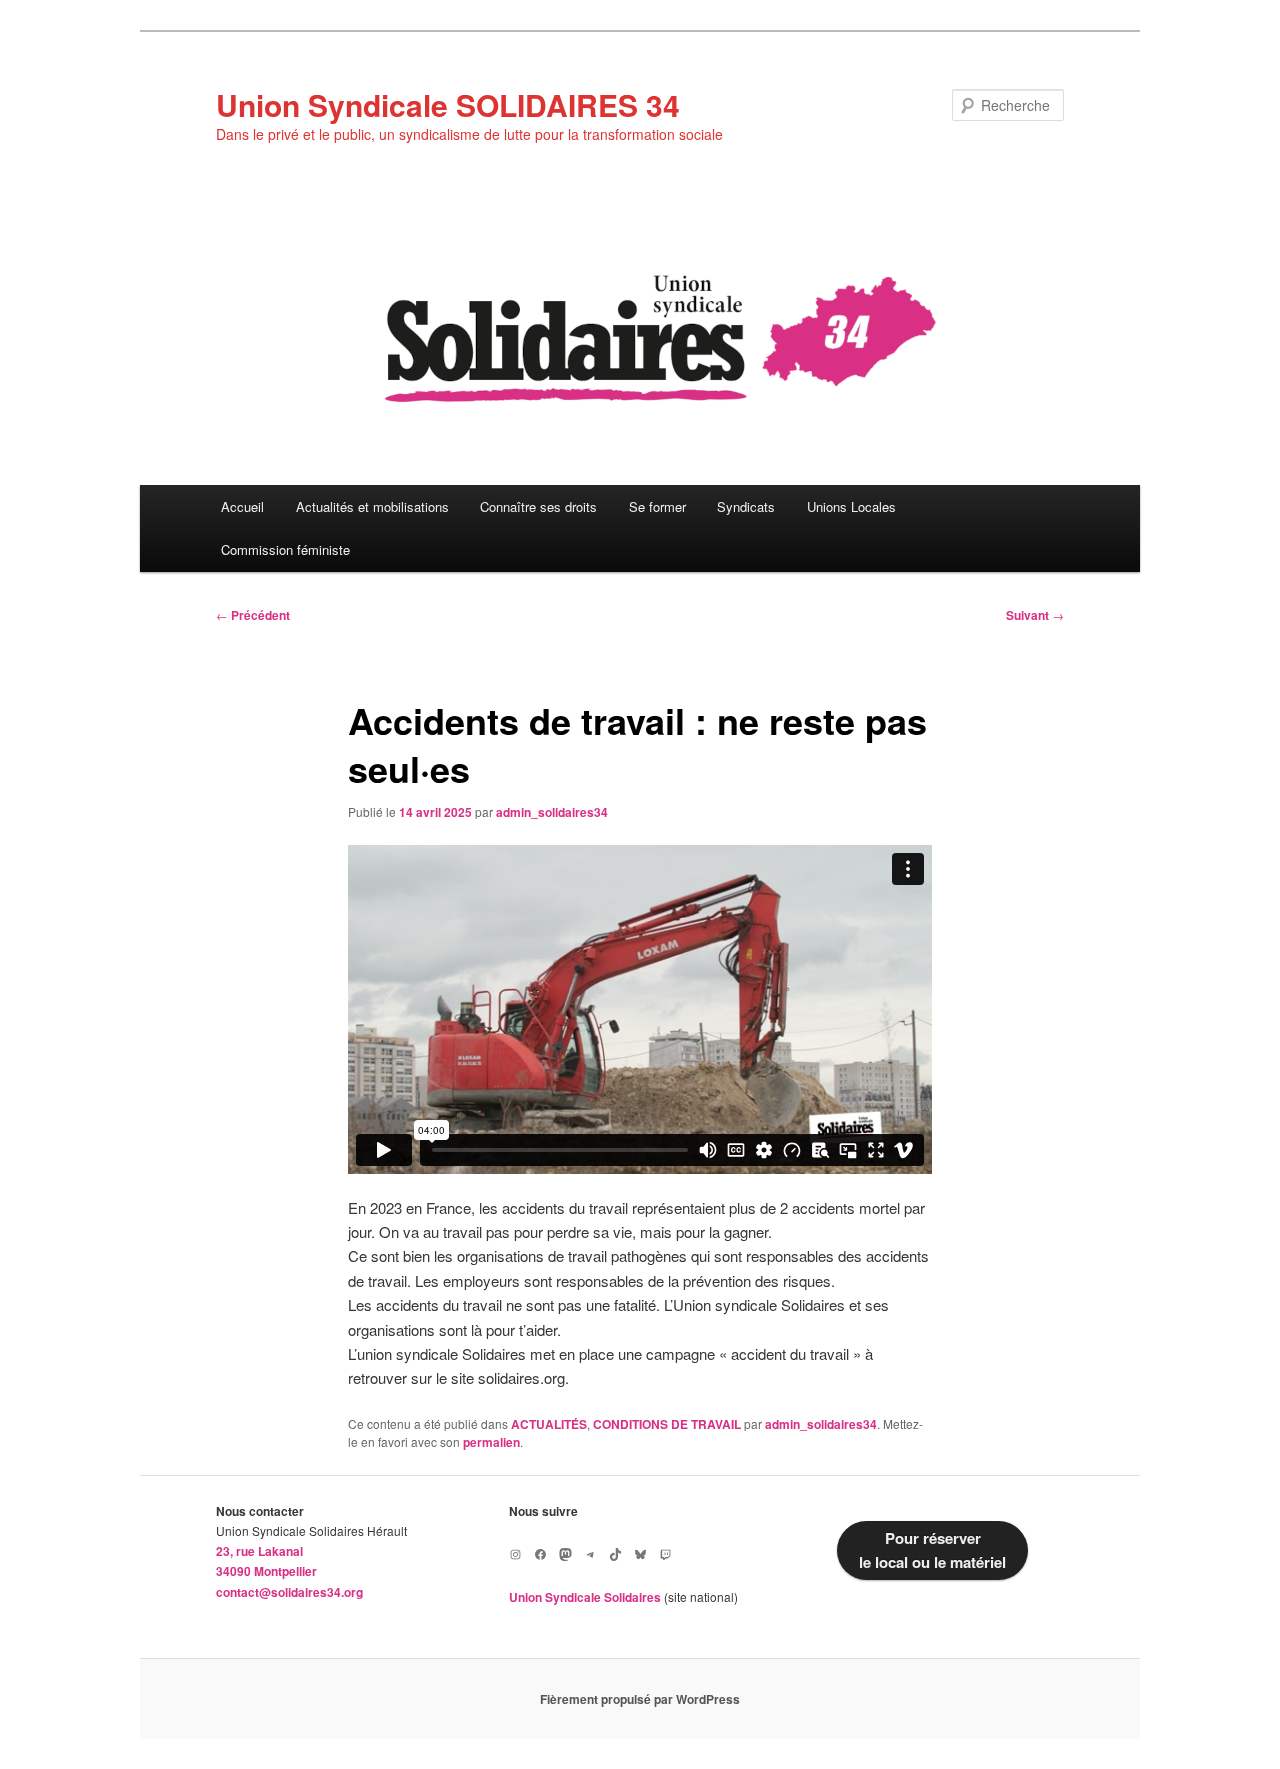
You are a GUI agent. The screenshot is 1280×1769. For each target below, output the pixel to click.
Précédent (253, 615)
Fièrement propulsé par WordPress (640, 1699)
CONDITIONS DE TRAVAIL (667, 1424)
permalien (491, 1442)
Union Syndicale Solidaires (585, 1597)
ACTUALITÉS (549, 1424)
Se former (657, 506)
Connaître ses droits (538, 506)
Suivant (1035, 615)
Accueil (242, 506)
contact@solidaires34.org (289, 1592)
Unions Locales (851, 506)
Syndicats (746, 506)
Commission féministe (285, 549)
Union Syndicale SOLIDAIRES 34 (448, 104)
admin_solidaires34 (552, 812)
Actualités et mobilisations (372, 506)
